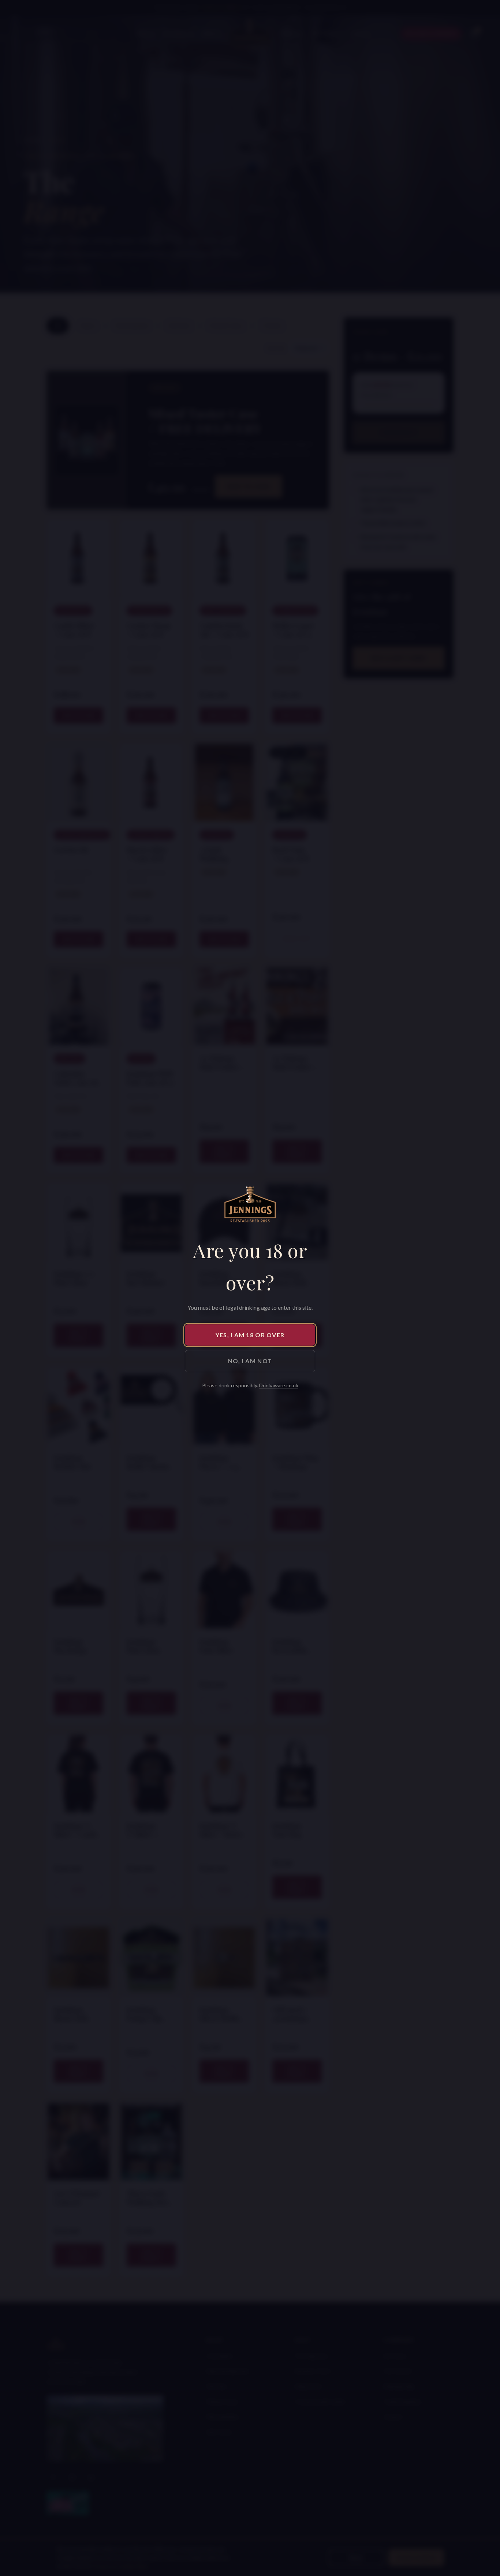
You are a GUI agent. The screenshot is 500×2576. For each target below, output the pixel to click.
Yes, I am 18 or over (250, 1335)
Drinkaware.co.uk (279, 1385)
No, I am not (250, 1361)
